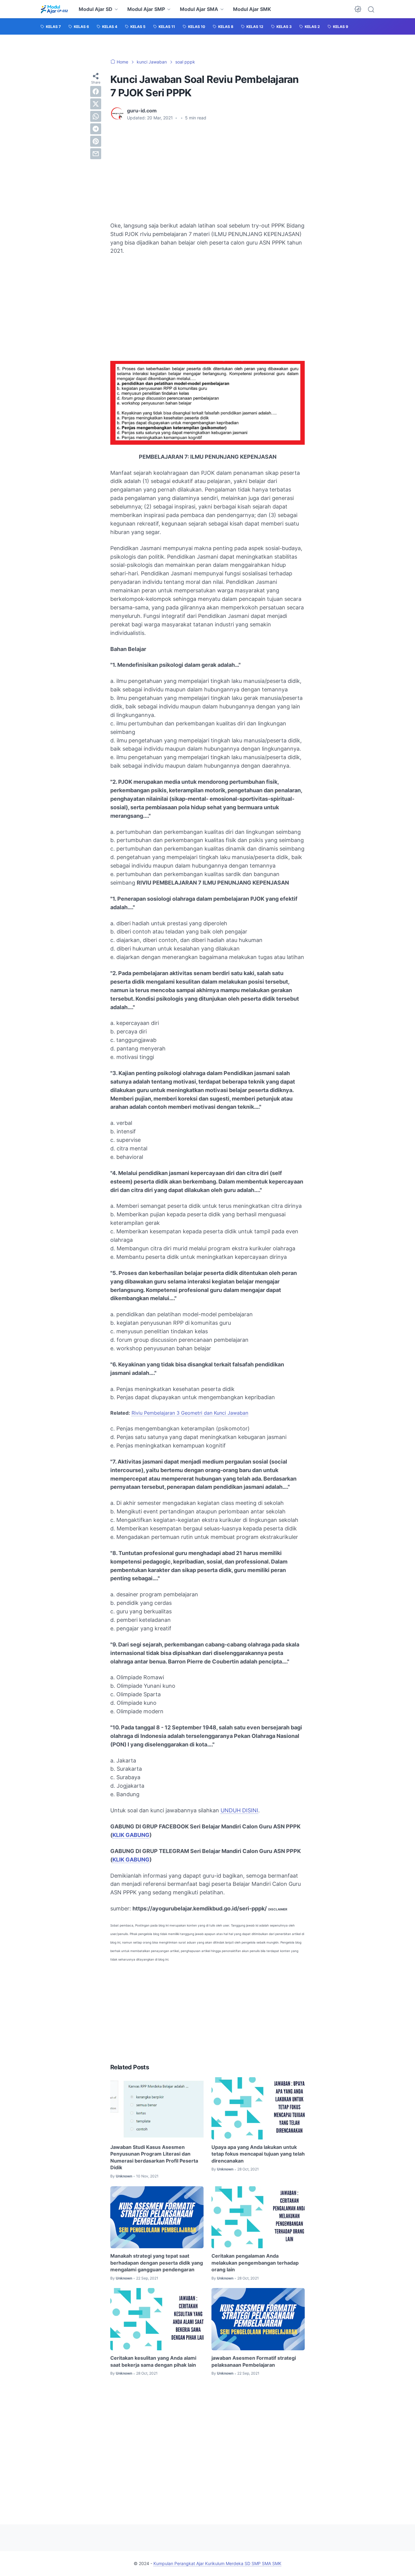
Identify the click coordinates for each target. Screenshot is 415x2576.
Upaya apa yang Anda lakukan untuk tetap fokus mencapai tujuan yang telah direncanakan (258, 2154)
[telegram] (96, 129)
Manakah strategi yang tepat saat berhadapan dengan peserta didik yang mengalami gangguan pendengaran (157, 2263)
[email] (96, 154)
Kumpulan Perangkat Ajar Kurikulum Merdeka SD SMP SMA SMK (217, 2563)
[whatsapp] (96, 116)
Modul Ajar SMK (252, 9)
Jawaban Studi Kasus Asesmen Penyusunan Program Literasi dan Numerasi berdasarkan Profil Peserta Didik (154, 2157)
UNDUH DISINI (239, 1810)
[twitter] (96, 104)
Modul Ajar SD (96, 9)
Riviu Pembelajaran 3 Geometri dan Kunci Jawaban (190, 1413)
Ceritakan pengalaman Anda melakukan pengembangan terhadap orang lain (255, 2263)
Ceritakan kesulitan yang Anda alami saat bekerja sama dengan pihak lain (153, 2361)
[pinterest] (96, 141)
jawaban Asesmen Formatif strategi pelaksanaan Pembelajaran (254, 2361)
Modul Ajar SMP (146, 9)
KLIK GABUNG (131, 1835)
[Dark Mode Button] (358, 9)
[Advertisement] (207, 171)
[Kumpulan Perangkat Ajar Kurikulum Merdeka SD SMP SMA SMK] (54, 9)
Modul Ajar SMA (199, 9)
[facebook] (96, 91)
